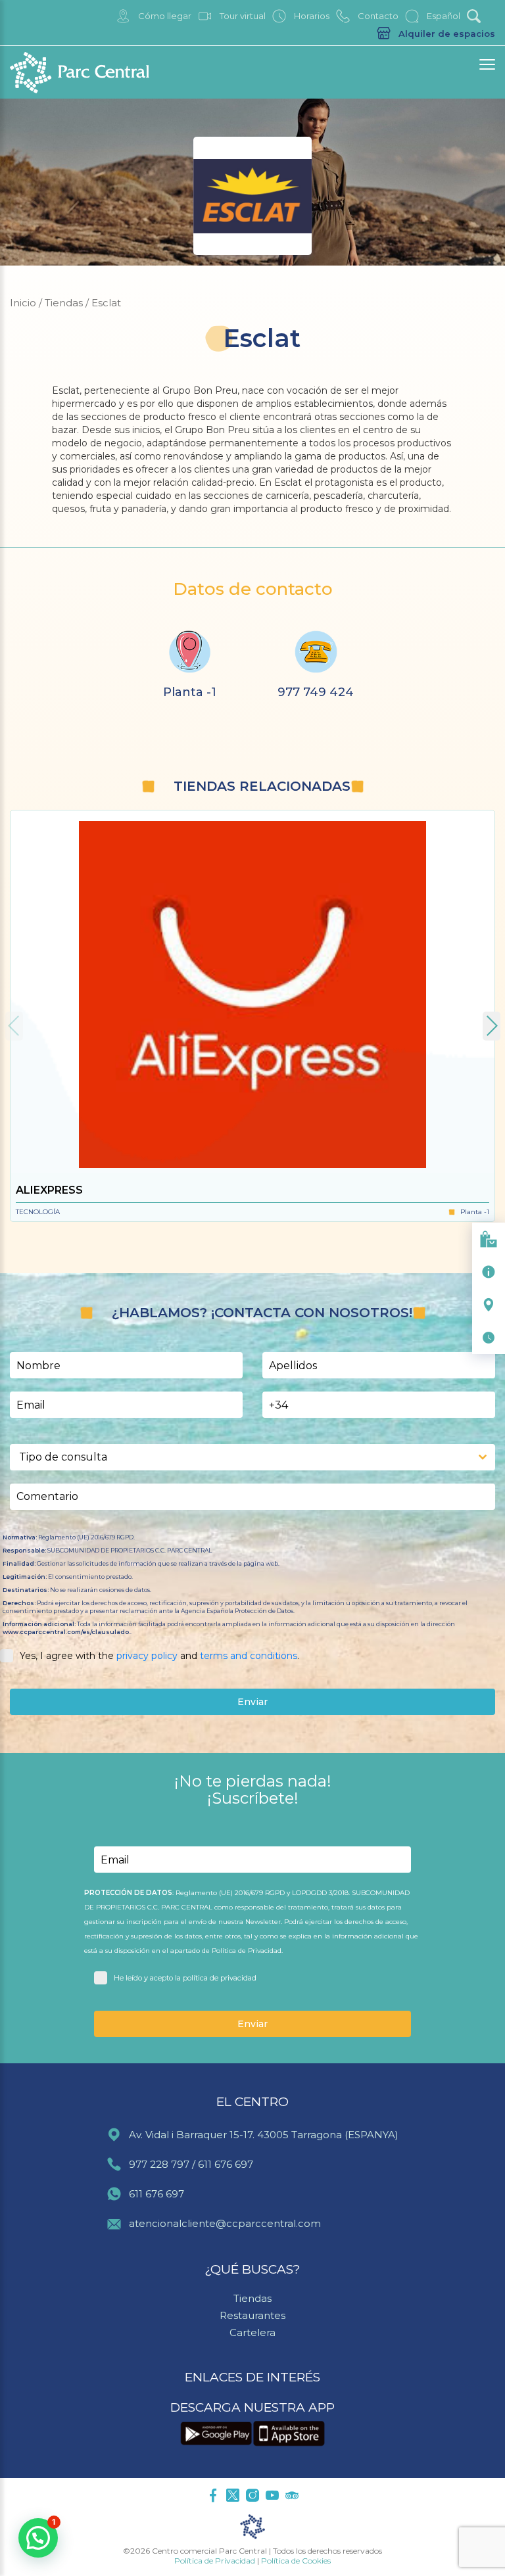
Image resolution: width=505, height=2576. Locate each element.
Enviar (252, 1702)
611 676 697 (226, 2164)
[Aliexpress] (252, 992)
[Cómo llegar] (489, 1305)
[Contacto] (489, 1272)
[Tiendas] (489, 1239)
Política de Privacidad (215, 2561)
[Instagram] (252, 2496)
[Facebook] (213, 2496)
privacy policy (147, 1656)
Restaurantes (252, 2315)
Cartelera (252, 2332)
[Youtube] (272, 2496)
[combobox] (252, 1457)
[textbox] (240, 1457)
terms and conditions (249, 1656)
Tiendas (252, 2298)
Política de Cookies (296, 2561)
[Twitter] (233, 2496)
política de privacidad (220, 1978)
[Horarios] (489, 1338)
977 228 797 (159, 2164)
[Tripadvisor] (292, 2496)
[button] (492, 1026)
